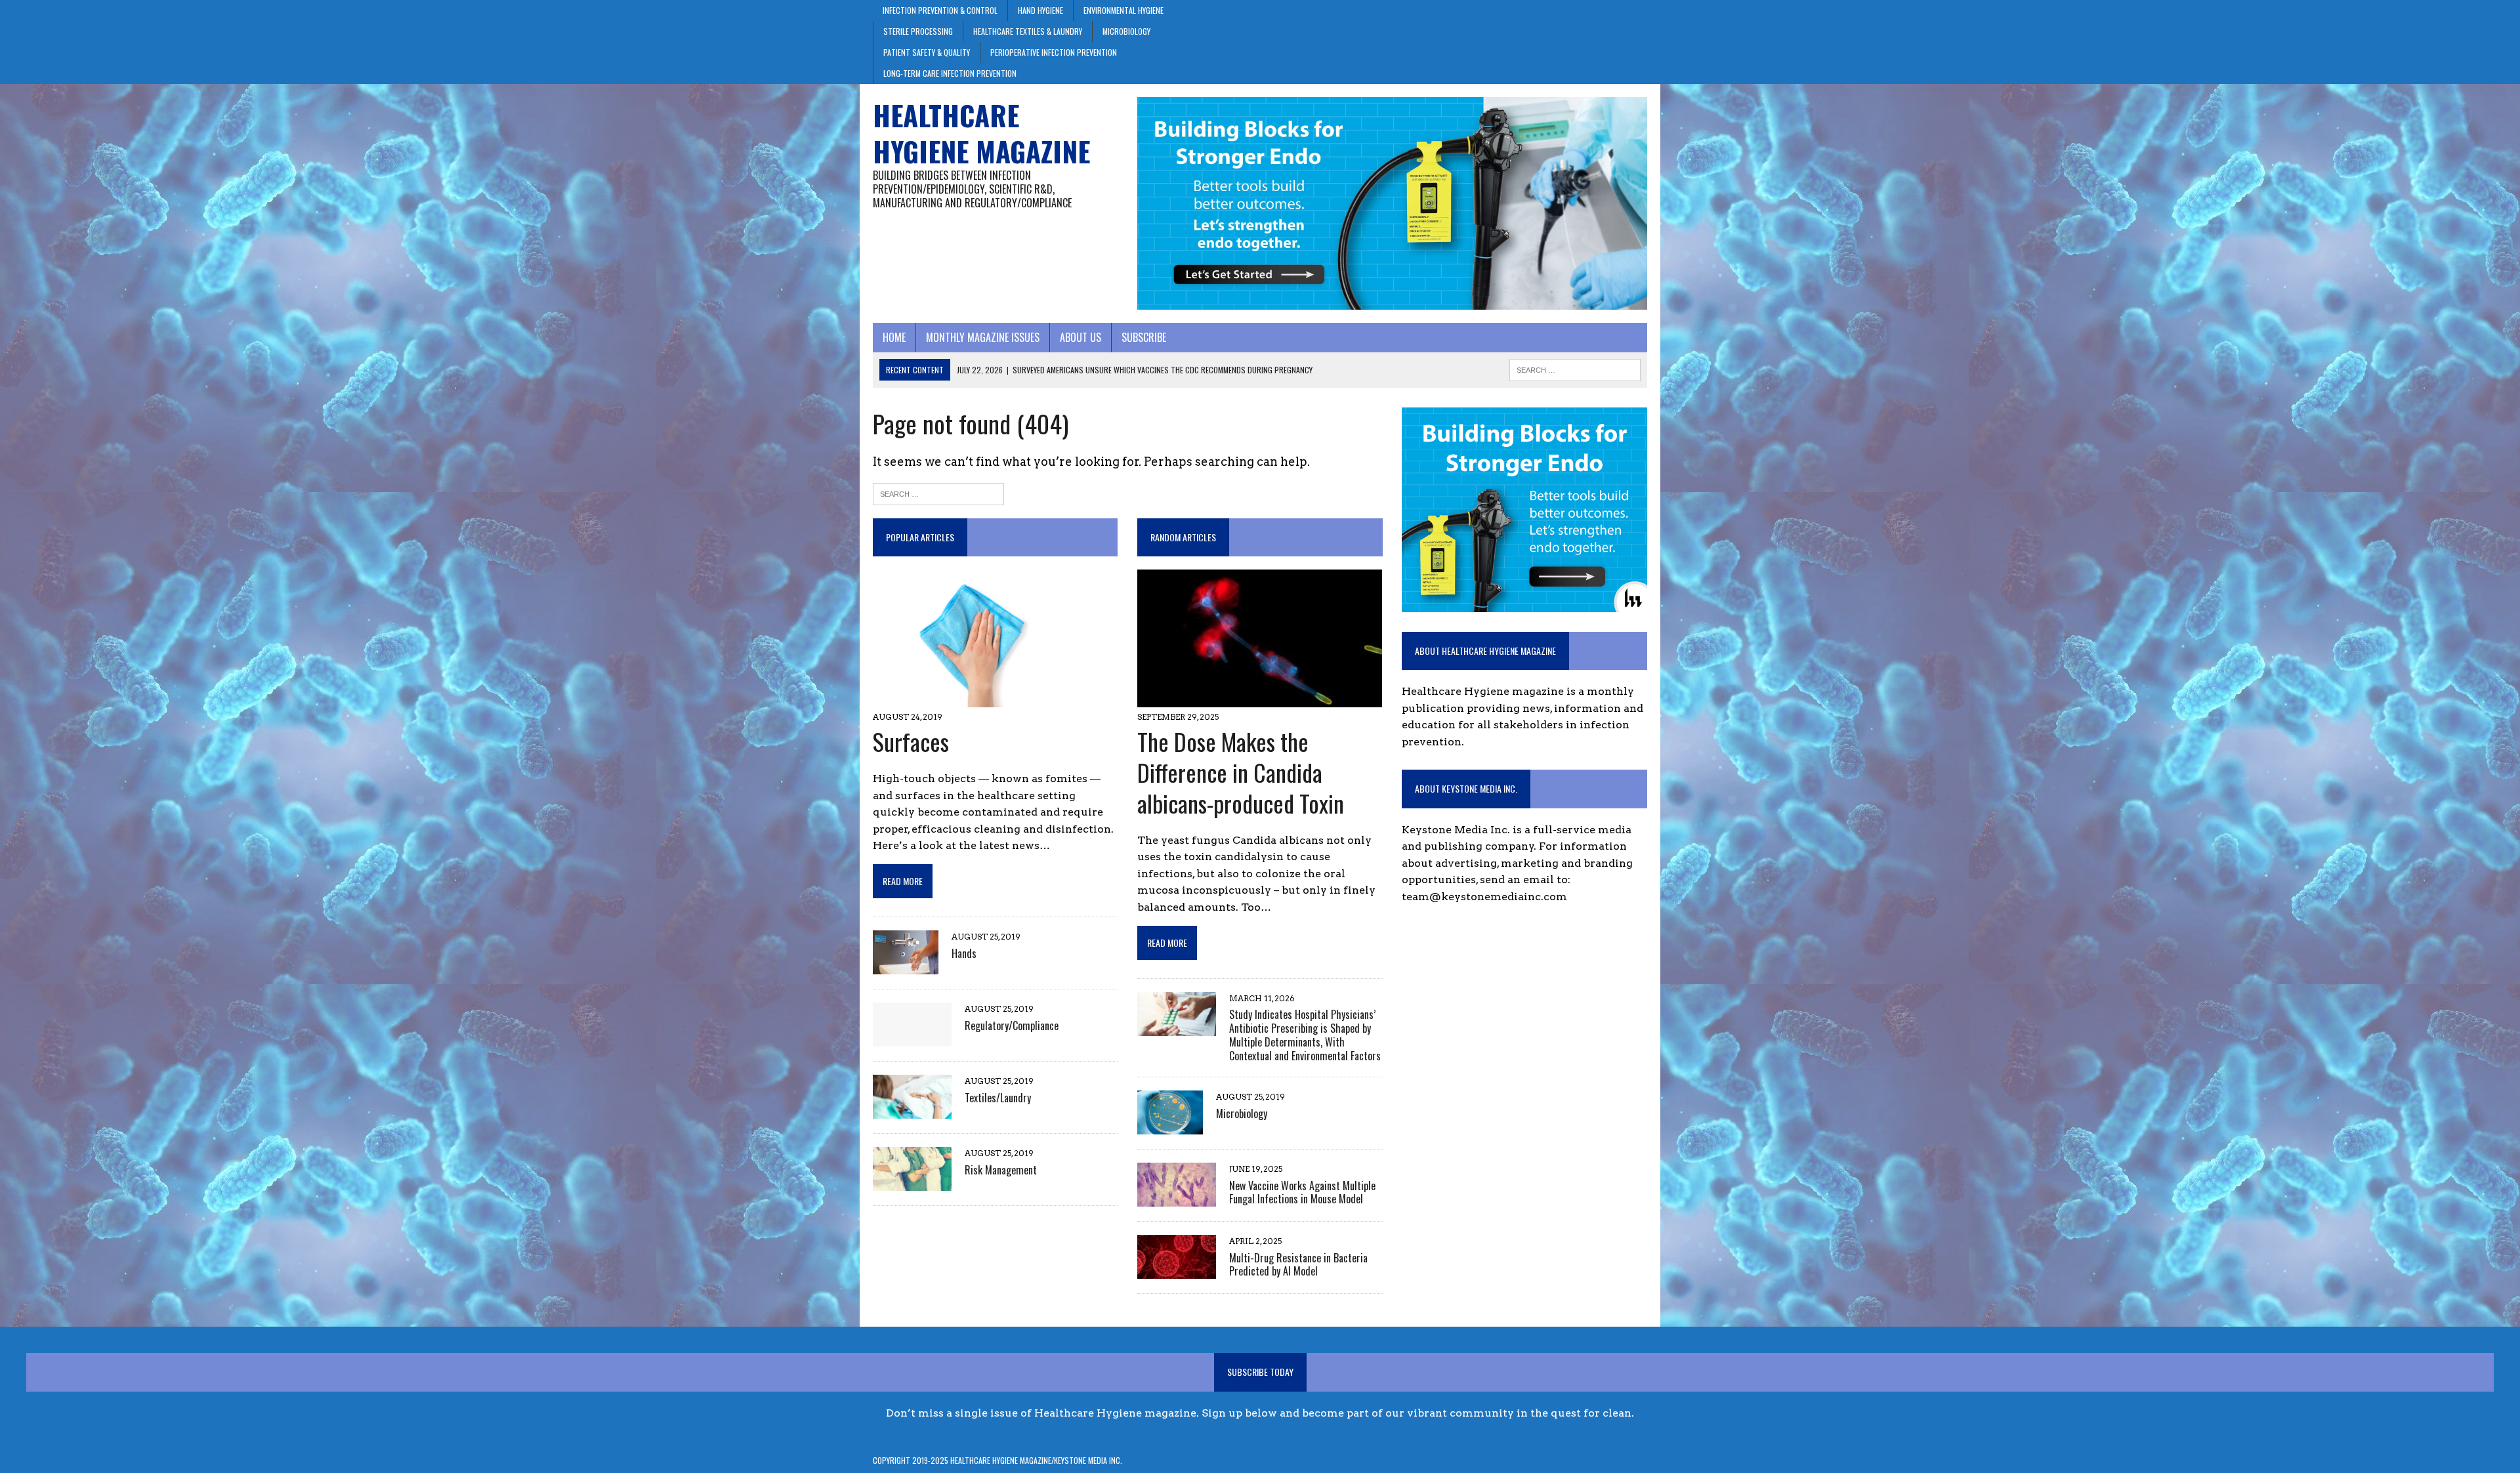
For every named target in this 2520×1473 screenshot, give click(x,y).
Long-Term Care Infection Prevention (950, 73)
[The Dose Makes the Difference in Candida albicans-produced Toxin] (1260, 699)
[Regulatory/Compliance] (912, 1038)
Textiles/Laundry (998, 1098)
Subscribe (1144, 337)
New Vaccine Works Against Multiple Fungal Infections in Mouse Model (1302, 1193)
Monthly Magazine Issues (983, 337)
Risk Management (1001, 1170)
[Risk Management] (912, 1183)
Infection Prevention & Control (940, 10)
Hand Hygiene (1040, 10)
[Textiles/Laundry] (912, 1110)
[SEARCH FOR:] (1575, 368)
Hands (964, 953)
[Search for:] (938, 493)
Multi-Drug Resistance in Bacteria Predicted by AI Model (1298, 1265)
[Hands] (906, 966)
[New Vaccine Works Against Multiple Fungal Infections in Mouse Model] (1177, 1198)
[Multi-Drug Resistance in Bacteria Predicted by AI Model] (1177, 1271)
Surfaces (911, 741)
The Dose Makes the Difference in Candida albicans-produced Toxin (1241, 772)
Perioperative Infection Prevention (1054, 52)
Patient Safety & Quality (927, 52)
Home (894, 337)
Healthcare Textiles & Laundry (1028, 31)
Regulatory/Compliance (1012, 1026)
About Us (1081, 337)
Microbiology (1126, 31)
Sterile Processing (918, 31)
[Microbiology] (1170, 1126)
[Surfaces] (976, 699)
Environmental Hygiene (1123, 10)
